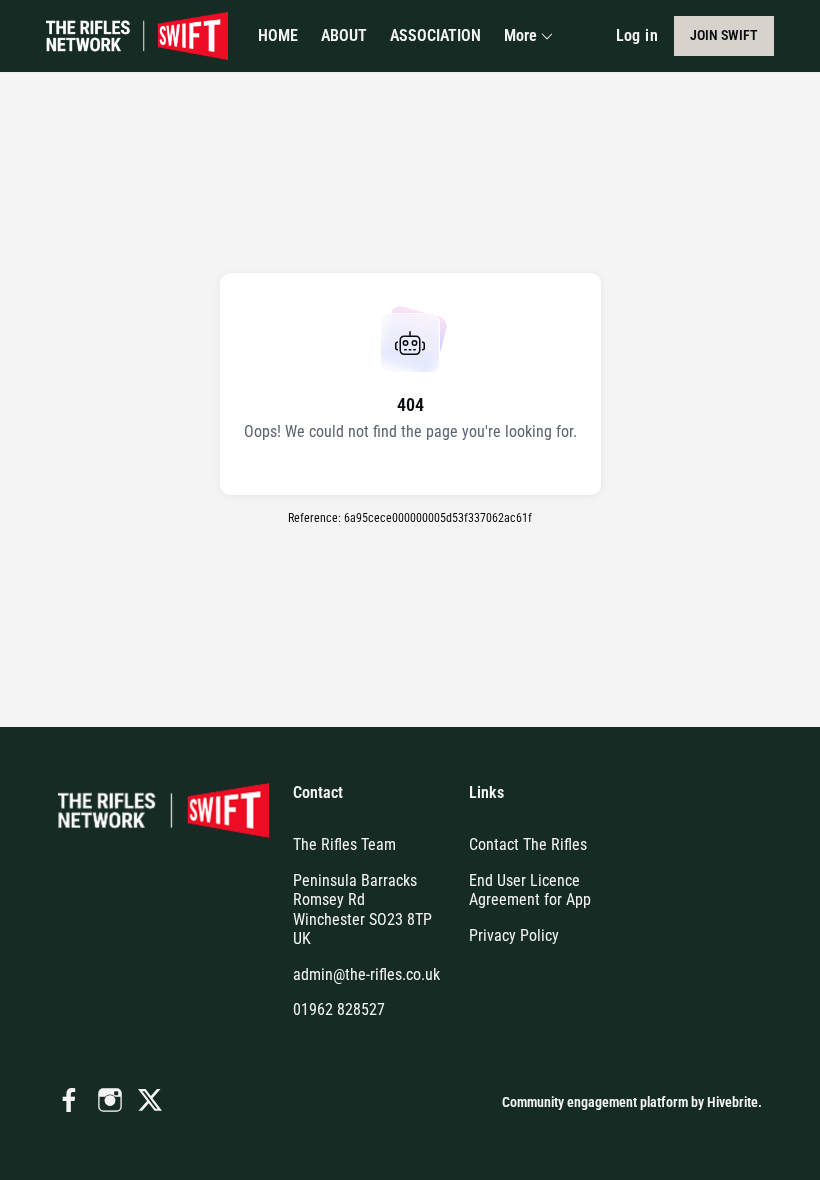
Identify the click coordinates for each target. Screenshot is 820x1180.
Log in (637, 35)
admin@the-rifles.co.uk (366, 974)
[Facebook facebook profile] (70, 1101)
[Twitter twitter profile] (150, 1104)
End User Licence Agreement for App (530, 890)
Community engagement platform (595, 1102)
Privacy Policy (514, 935)
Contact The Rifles (528, 844)
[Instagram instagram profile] (110, 1101)
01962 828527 (339, 1009)
